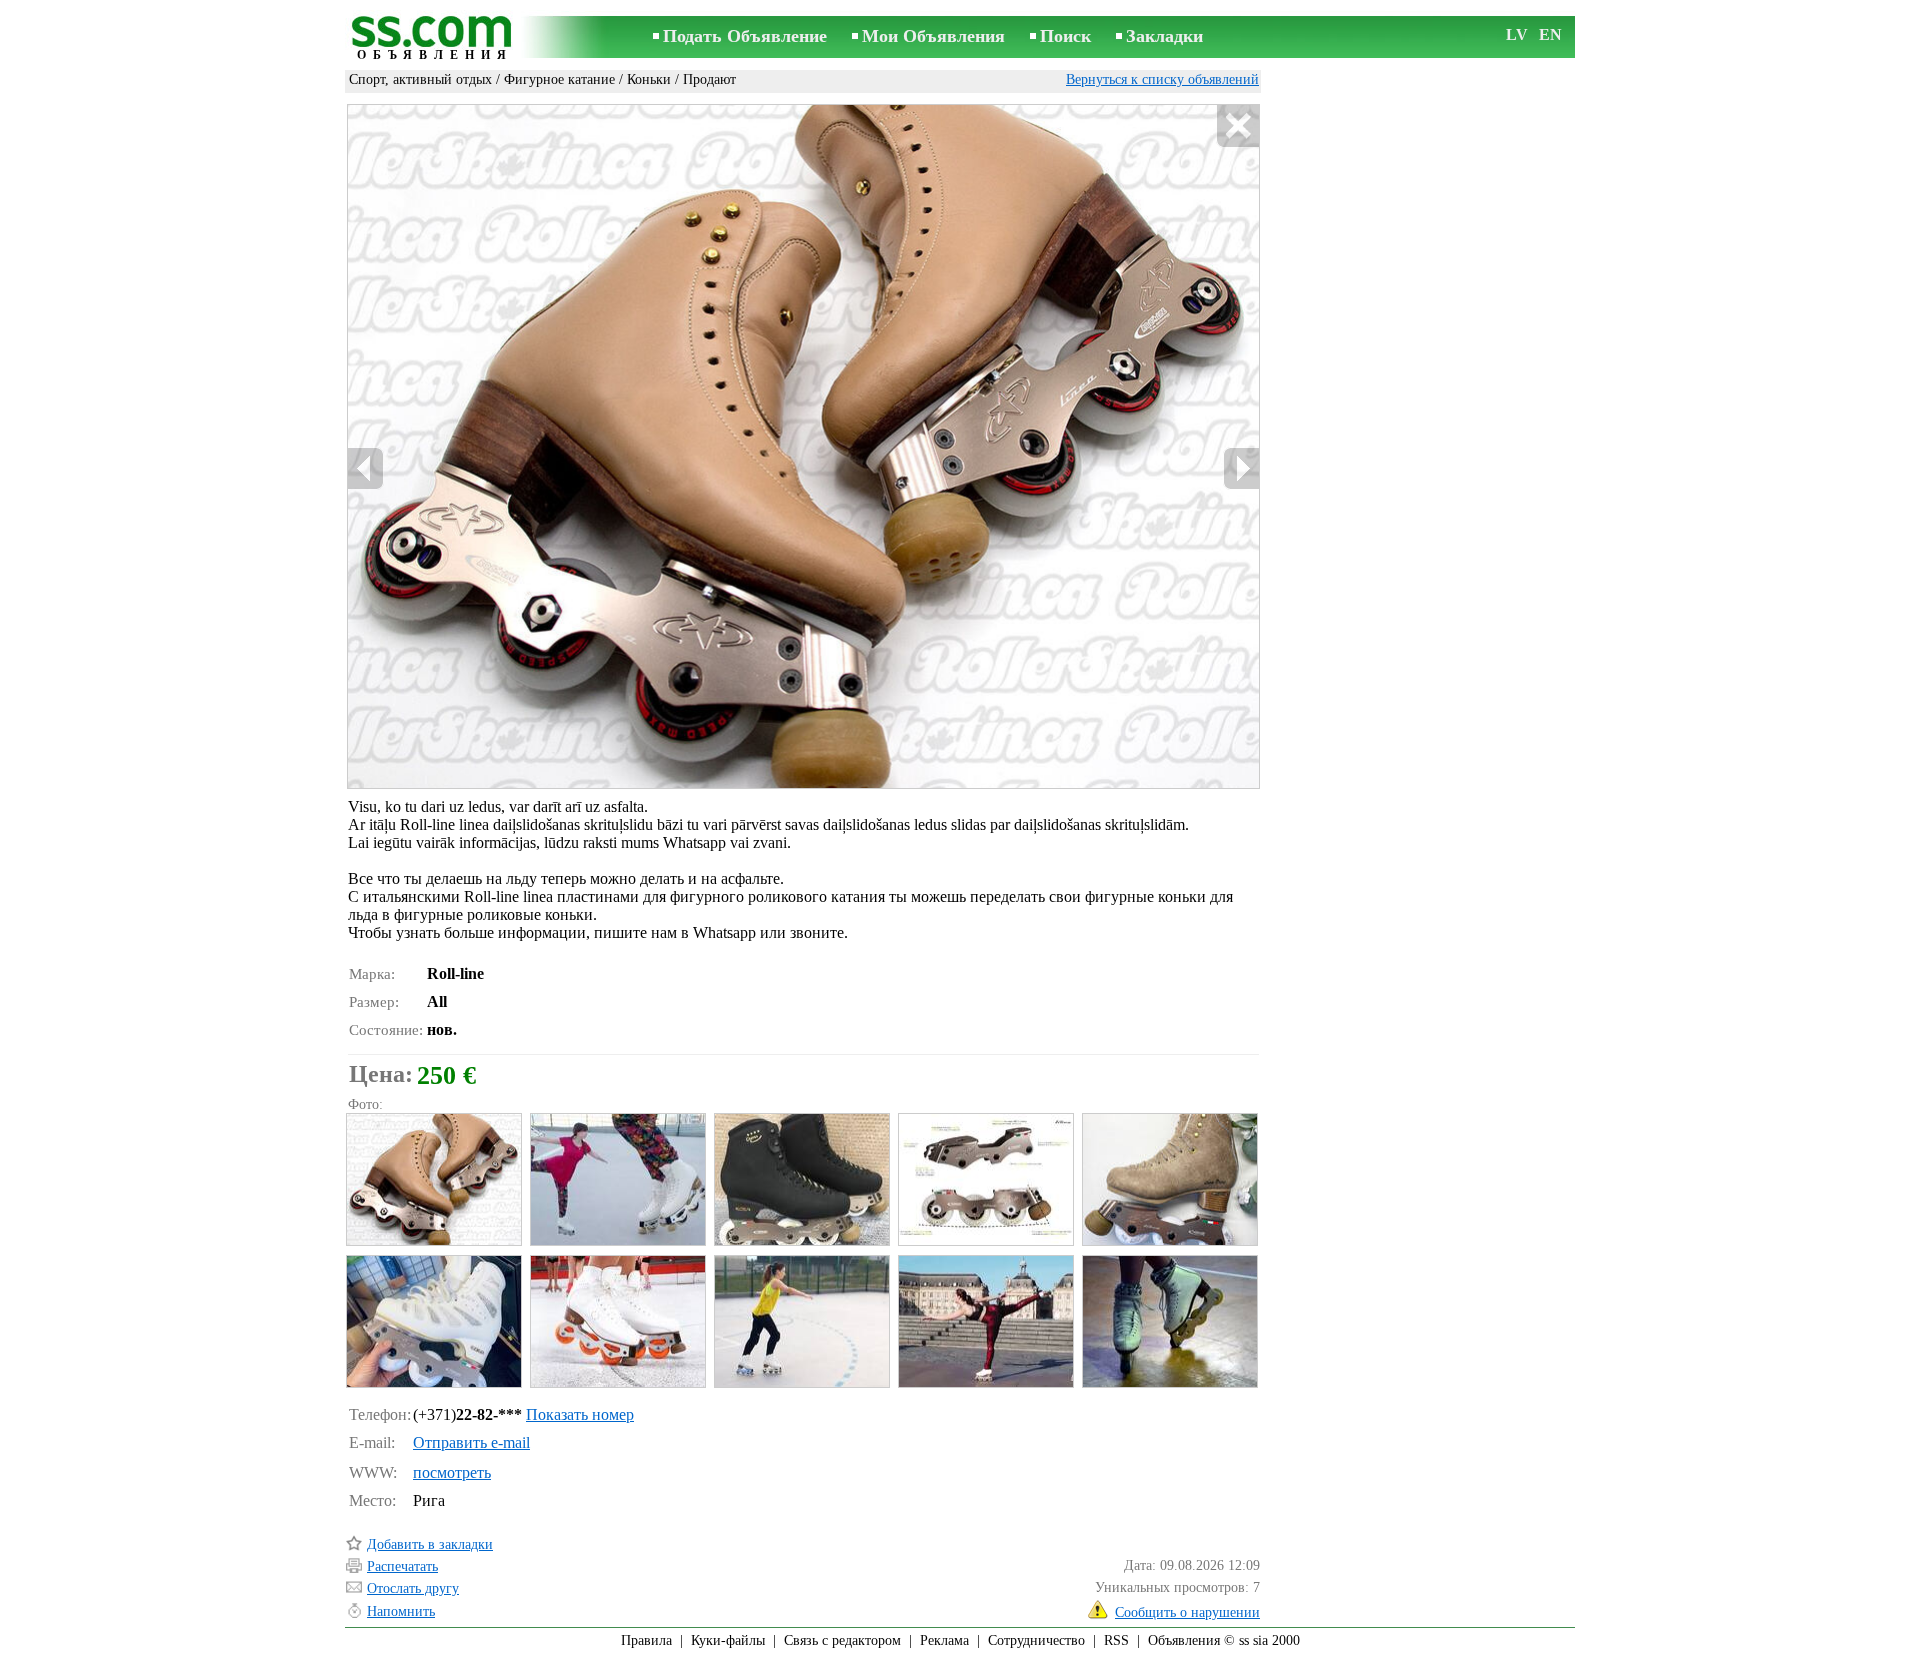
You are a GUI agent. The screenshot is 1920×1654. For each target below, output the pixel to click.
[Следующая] (1241, 468)
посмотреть (452, 1472)
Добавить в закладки (430, 1544)
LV (1517, 34)
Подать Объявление (745, 36)
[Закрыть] (1237, 126)
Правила (646, 1640)
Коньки (649, 79)
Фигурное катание (559, 79)
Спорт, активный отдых (420, 79)
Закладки (1164, 36)
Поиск (1065, 36)
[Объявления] (435, 38)
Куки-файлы (728, 1640)
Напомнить (401, 1611)
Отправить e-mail (471, 1442)
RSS (1116, 1640)
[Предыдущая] (366, 468)
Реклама (944, 1640)
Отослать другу (413, 1588)
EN (1550, 34)
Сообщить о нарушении (1187, 1612)
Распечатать (402, 1566)
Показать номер (580, 1414)
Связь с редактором (842, 1640)
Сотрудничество (1036, 1640)
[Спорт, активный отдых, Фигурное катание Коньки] (433, 1179)
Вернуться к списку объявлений (1162, 79)
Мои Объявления (933, 36)
